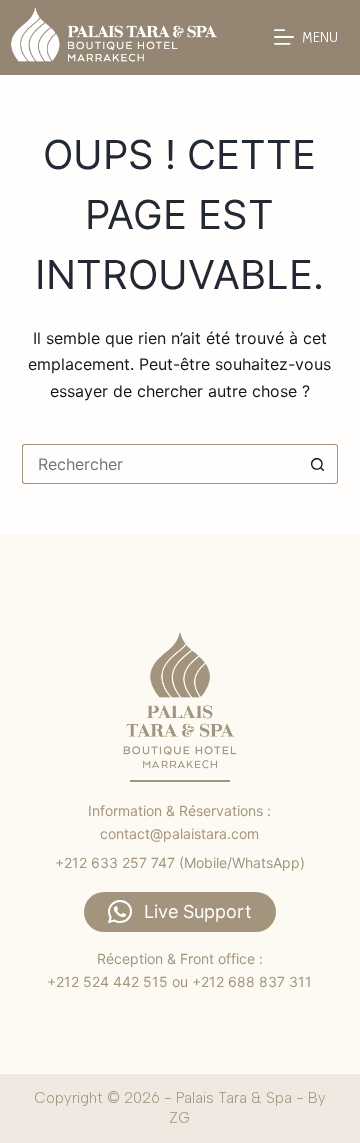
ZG (179, 1118)
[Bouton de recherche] (318, 464)
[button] (180, 912)
